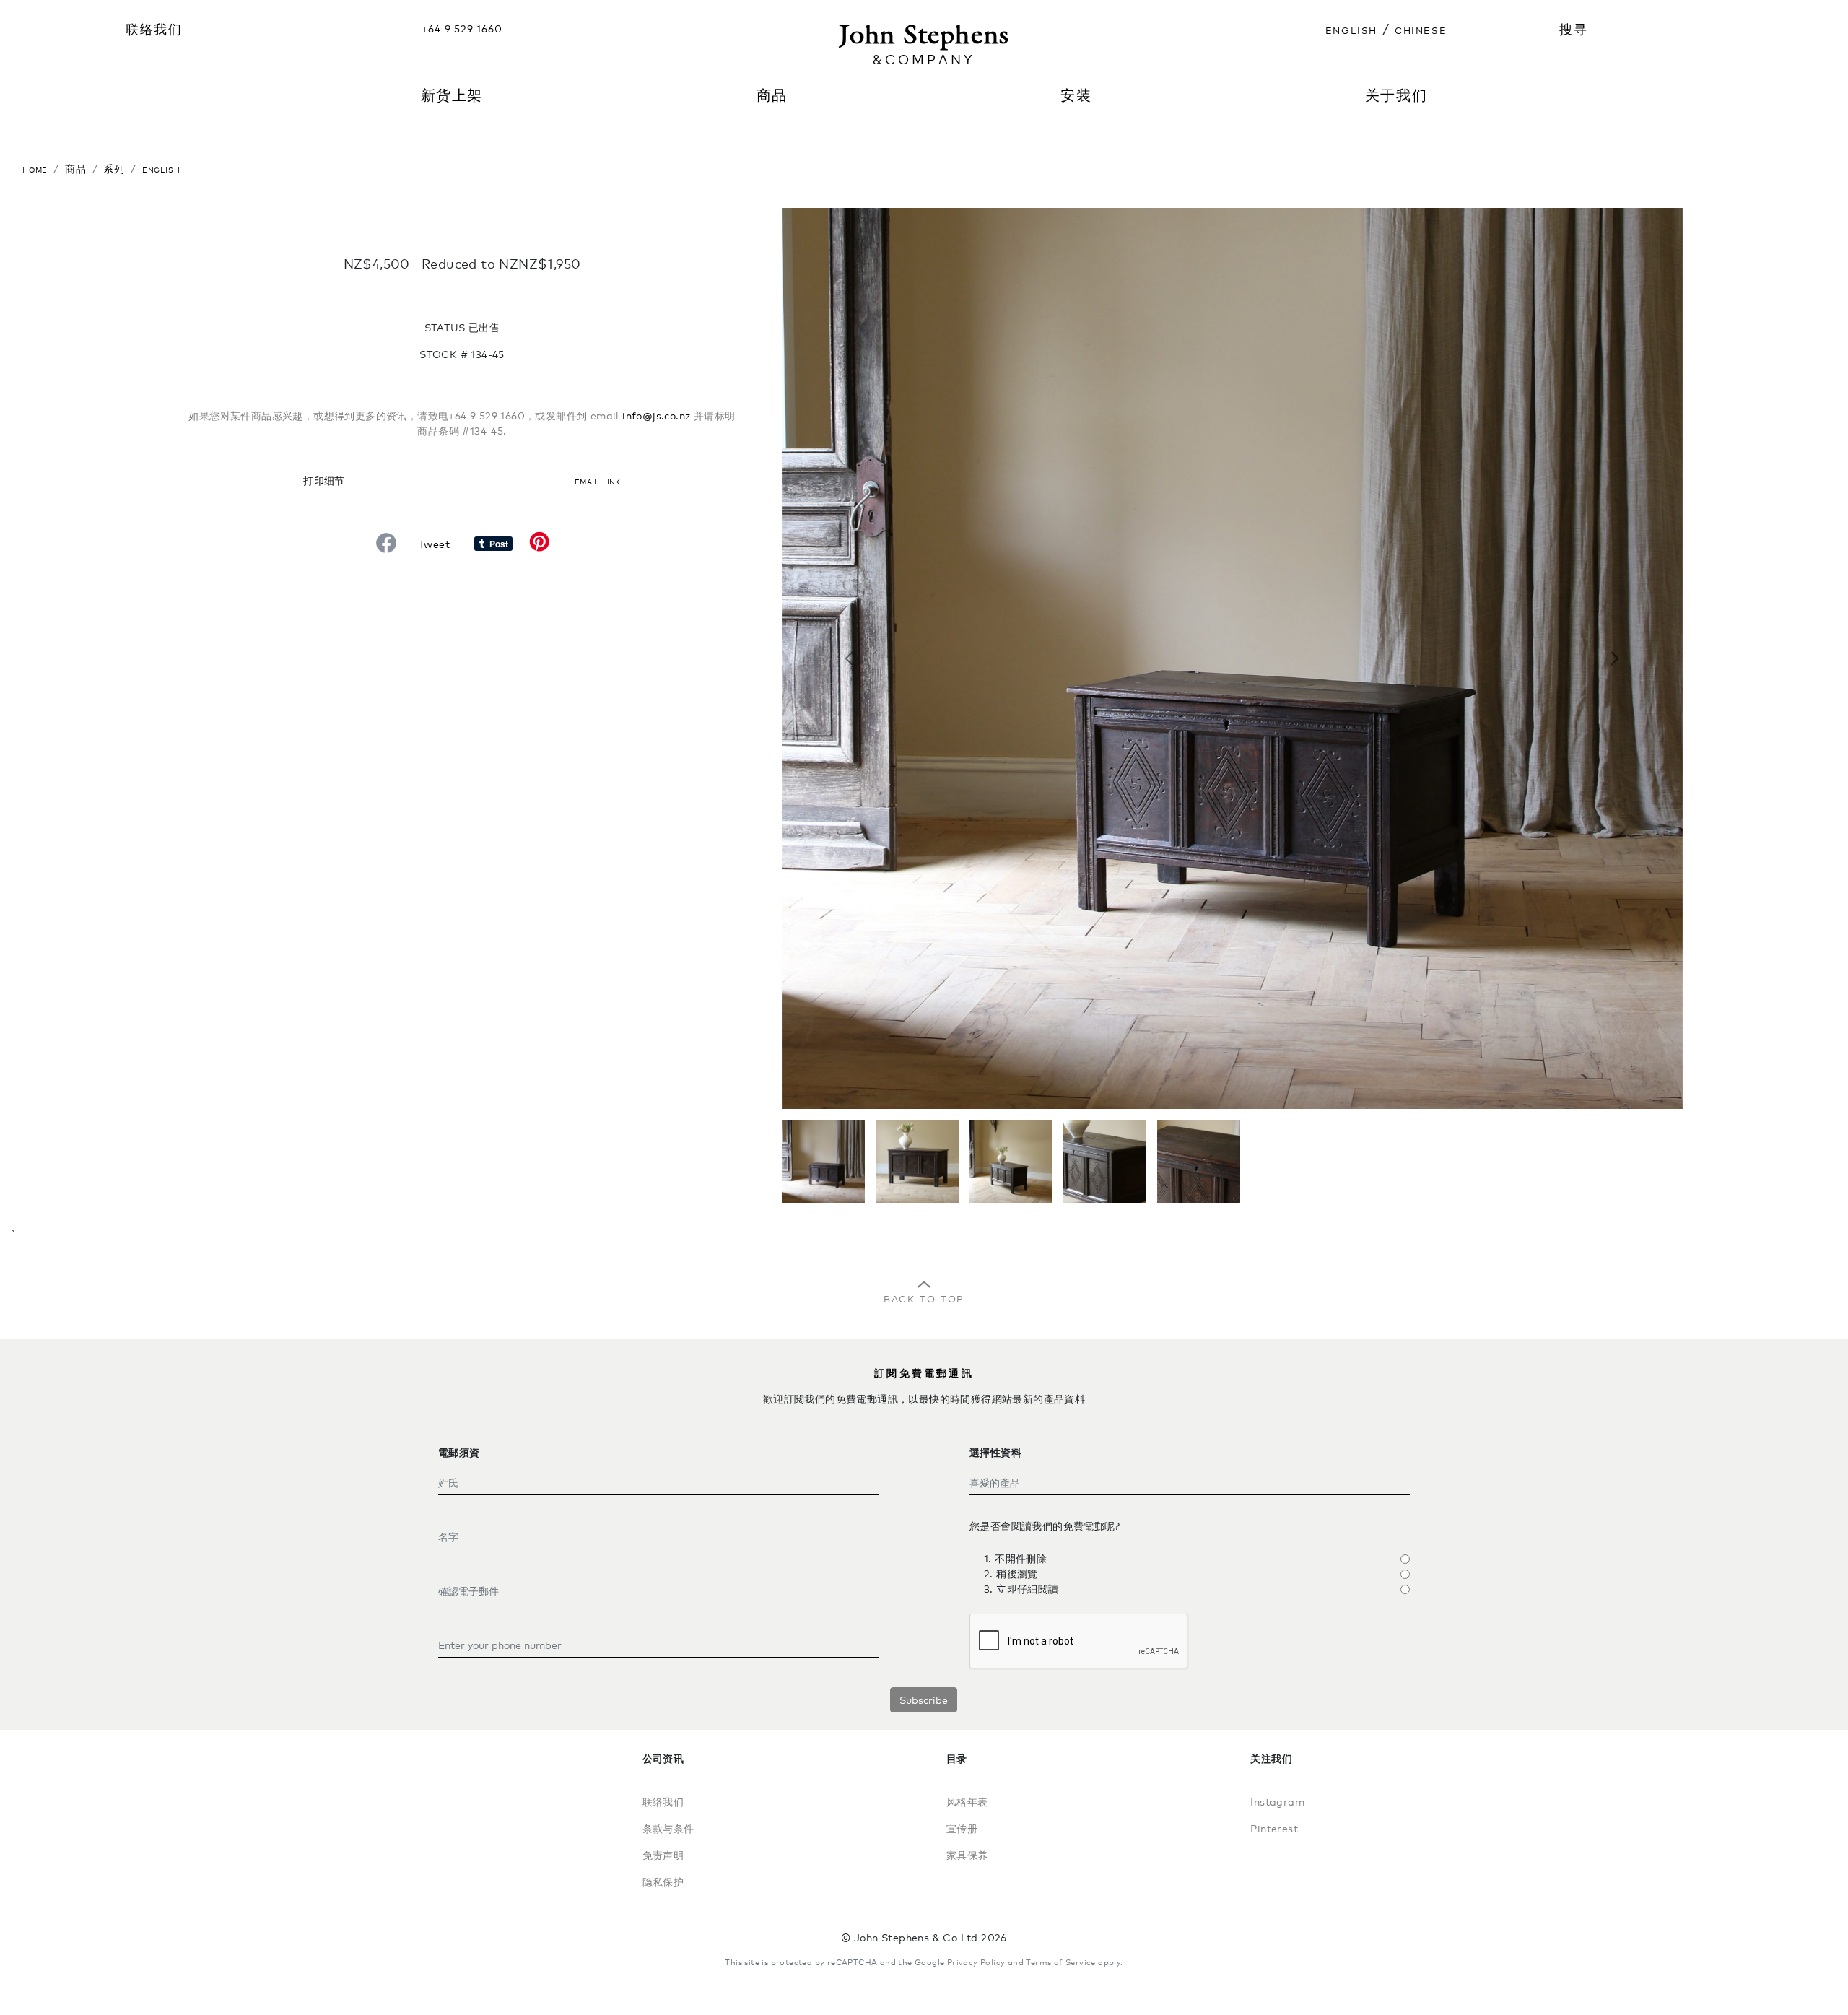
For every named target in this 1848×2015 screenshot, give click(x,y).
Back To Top (924, 1297)
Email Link (598, 480)
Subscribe (924, 1700)
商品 (76, 169)
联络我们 (154, 29)
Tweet (434, 544)
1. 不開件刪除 (1015, 1558)
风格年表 (967, 1802)
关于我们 (1396, 95)
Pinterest (1274, 1828)
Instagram (1277, 1802)
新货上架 (452, 95)
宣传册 (962, 1828)
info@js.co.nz (656, 415)
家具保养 (967, 1855)
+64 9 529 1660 (462, 29)
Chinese (1421, 29)
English (1351, 29)
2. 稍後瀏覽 (1011, 1574)
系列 (114, 169)
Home (35, 169)
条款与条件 (668, 1828)
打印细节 (324, 480)
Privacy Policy (976, 1962)
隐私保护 (663, 1882)
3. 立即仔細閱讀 (1021, 1589)
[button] (849, 658)
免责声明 (663, 1855)
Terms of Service (1060, 1962)
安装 (1076, 95)
